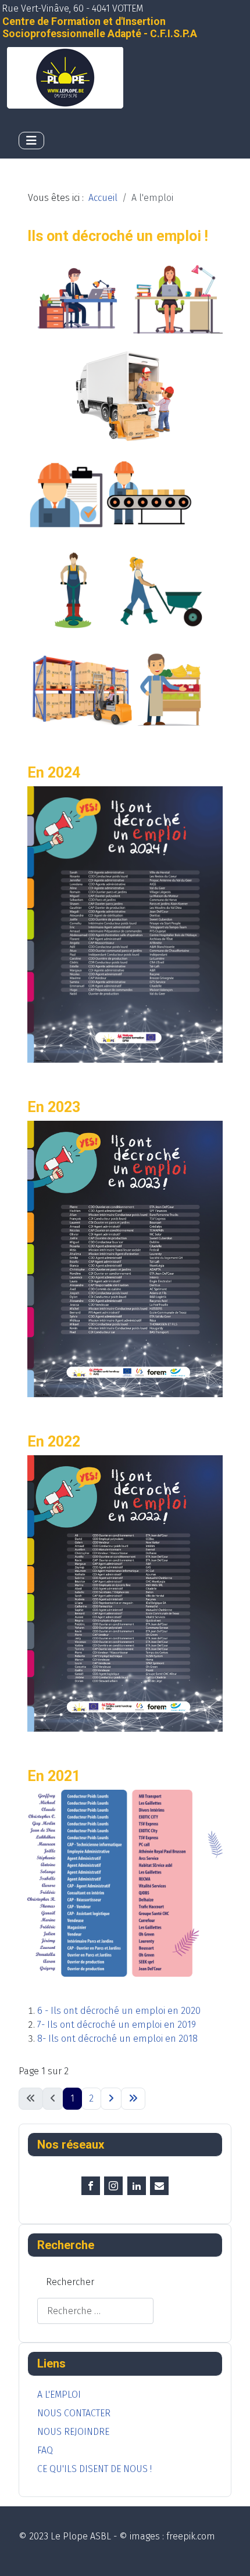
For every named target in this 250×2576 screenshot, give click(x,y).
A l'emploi (59, 2395)
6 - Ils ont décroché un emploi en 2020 (119, 2011)
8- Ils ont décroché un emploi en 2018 (117, 2039)
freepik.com (191, 2536)
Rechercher (70, 2282)
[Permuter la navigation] (31, 141)
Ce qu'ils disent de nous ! (94, 2469)
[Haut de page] (230, 2555)
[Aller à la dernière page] (133, 2099)
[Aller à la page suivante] (111, 2099)
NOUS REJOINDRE (73, 2432)
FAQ (45, 2450)
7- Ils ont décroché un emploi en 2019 (117, 2025)
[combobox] (95, 2311)
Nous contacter (74, 2413)
